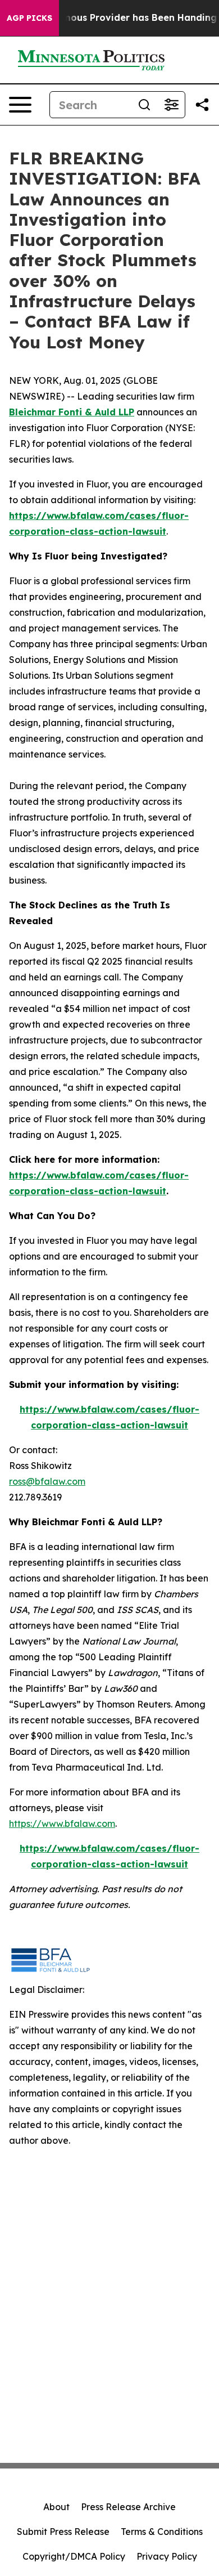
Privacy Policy (167, 2556)
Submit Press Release (63, 2532)
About (56, 2507)
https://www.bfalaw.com (62, 1824)
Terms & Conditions (162, 2532)
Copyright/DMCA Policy (74, 2556)
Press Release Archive (128, 2507)
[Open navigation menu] (20, 105)
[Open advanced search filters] (171, 105)
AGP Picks (29, 18)
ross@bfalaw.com (47, 1481)
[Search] (144, 105)
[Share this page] (202, 105)
